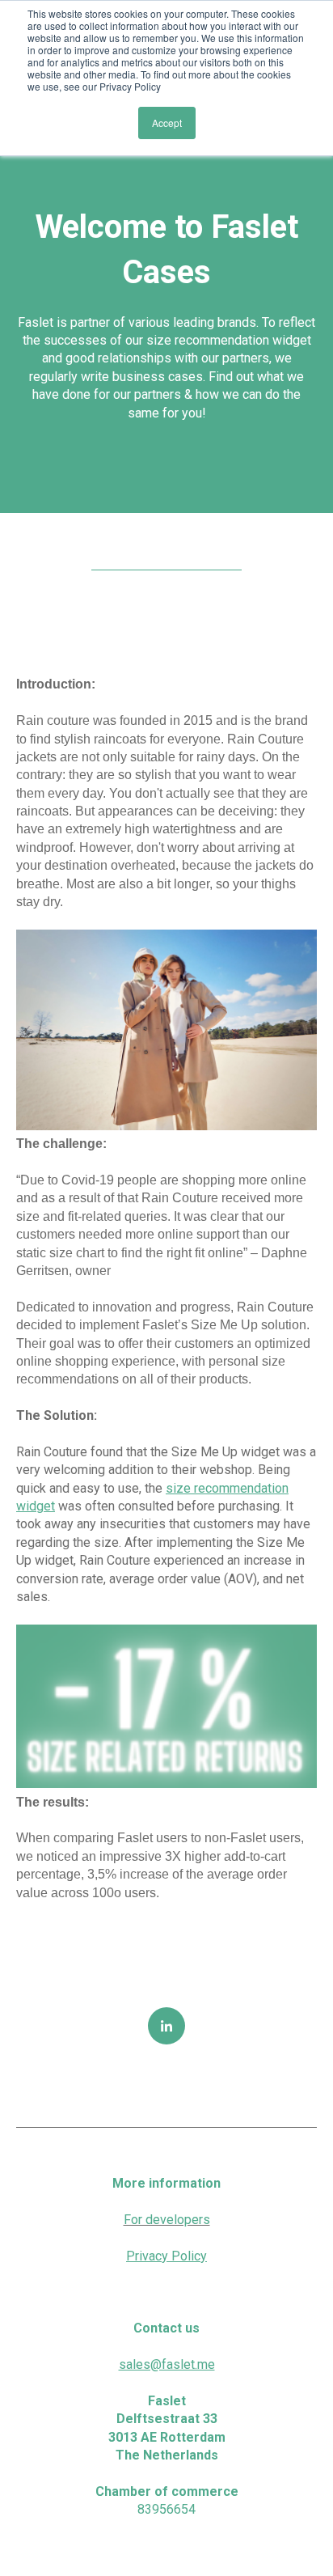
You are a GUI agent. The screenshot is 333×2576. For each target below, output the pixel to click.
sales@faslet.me (167, 2364)
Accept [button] (167, 123)
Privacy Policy (166, 2256)
